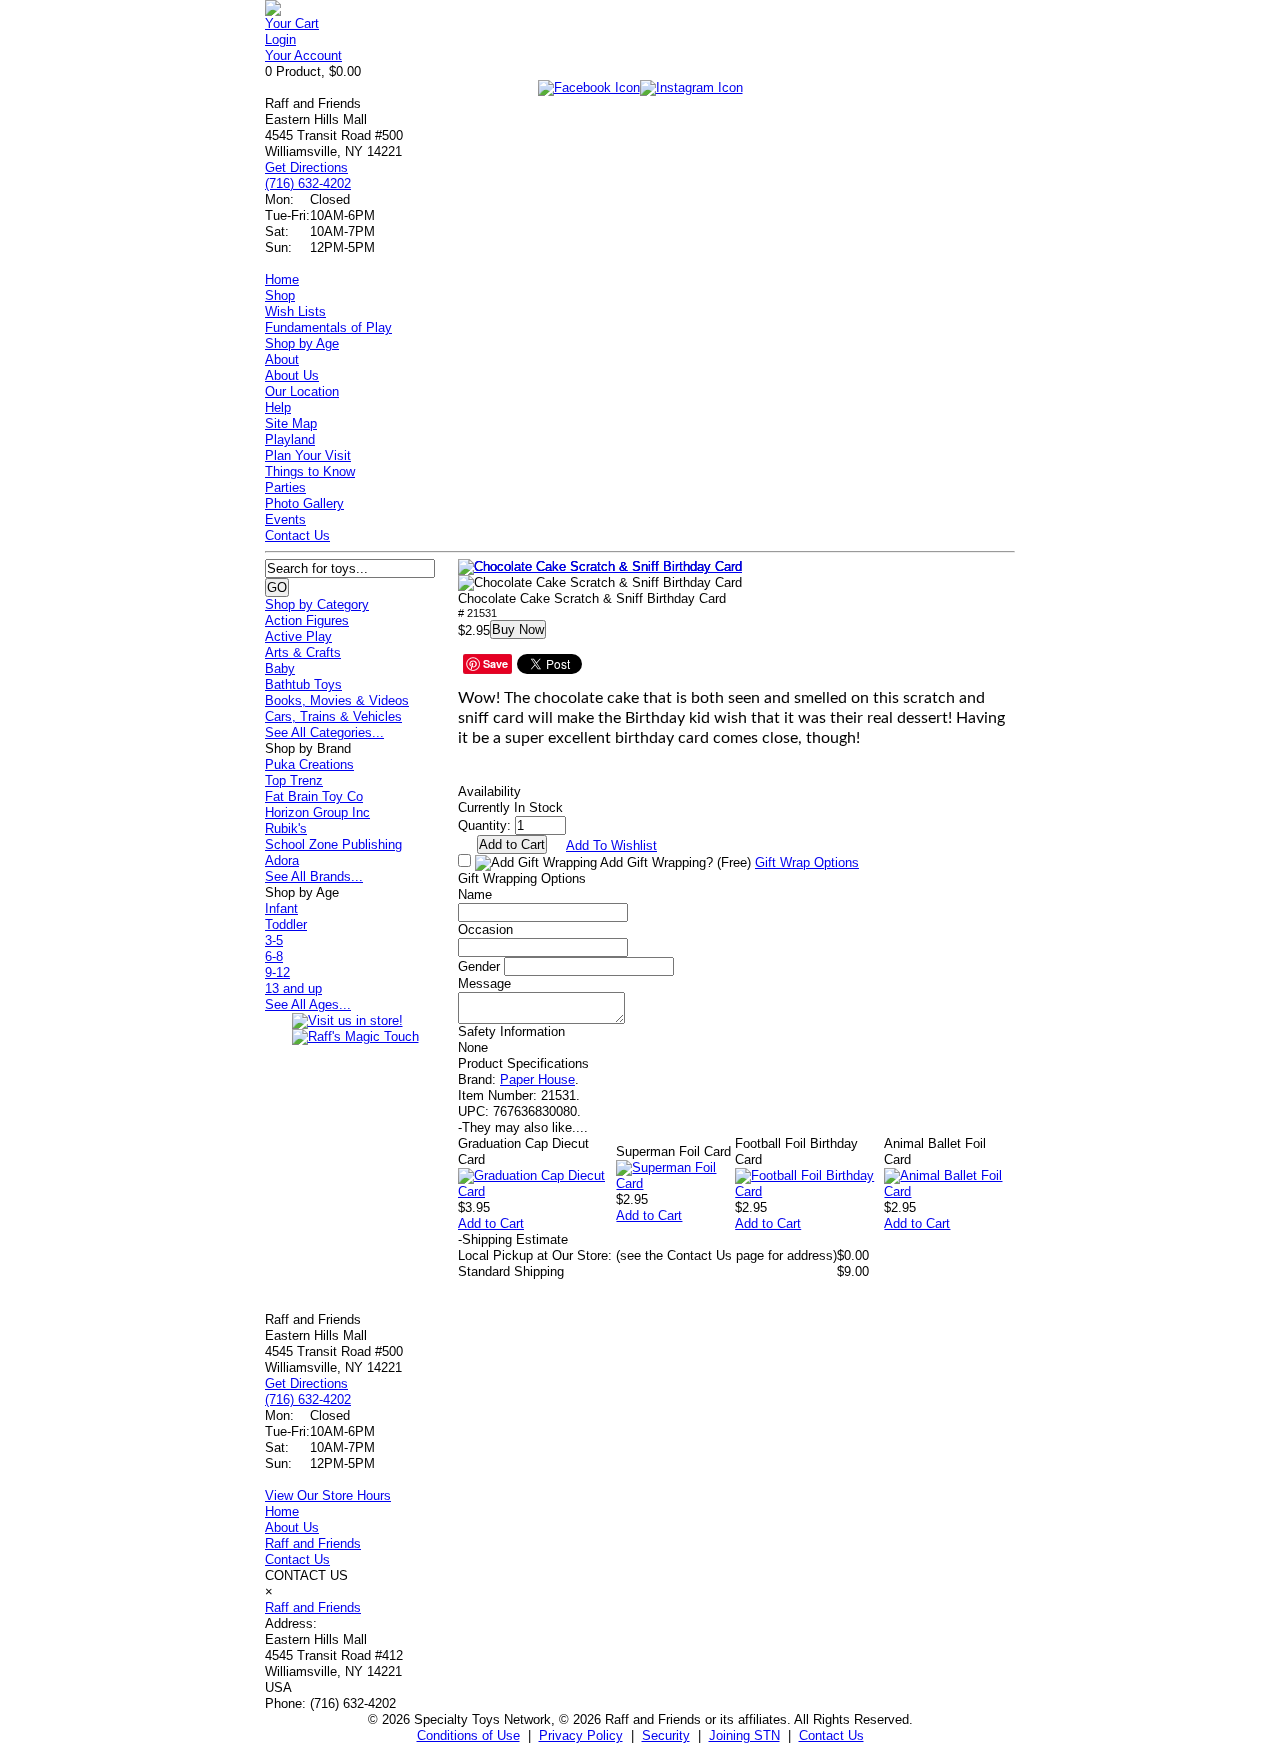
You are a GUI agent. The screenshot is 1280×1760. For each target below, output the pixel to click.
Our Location (302, 391)
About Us (292, 375)
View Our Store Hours (328, 1495)
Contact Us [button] (831, 1735)
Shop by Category (317, 604)
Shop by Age (302, 343)
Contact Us (297, 535)
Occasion (485, 929)
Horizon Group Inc (317, 812)
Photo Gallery (304, 503)
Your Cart (292, 23)
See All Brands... (314, 876)
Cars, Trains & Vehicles (333, 716)
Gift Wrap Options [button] (807, 862)
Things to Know (310, 471)
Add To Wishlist (611, 845)
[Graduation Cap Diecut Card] (537, 1191)
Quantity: (484, 825)
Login (280, 39)
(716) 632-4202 (308, 183)
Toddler (286, 924)
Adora (282, 860)
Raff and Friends (313, 1543)
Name (475, 894)
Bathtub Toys (303, 684)
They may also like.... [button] (523, 1127)
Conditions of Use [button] (468, 1735)
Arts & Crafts (303, 652)
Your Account (303, 55)
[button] (600, 567)
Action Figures (307, 620)
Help (278, 407)
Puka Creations (309, 764)
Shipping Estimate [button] (513, 1239)
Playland (290, 439)
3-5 (274, 940)
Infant (281, 908)
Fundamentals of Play (328, 327)
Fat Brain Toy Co (314, 796)
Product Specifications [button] (523, 1063)
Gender (479, 966)
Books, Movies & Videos (337, 700)
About (282, 359)
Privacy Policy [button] (581, 1735)
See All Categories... (324, 732)
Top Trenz (294, 780)
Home (282, 279)
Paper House (537, 1079)
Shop (280, 295)
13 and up (293, 988)
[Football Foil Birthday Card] (809, 1191)
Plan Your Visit (308, 455)
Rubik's (286, 828)
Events (285, 519)
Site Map (291, 423)
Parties (285, 487)
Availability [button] (489, 791)
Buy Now (518, 629)
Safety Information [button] (511, 1031)
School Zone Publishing (333, 844)
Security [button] (666, 1735)
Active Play (298, 636)
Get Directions (306, 167)
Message (484, 983)
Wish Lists (295, 311)
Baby (280, 668)
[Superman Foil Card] (675, 1183)
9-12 (277, 972)
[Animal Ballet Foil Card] (949, 1191)
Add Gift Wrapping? (674, 862)
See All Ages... (308, 1004)
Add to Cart (491, 1223)
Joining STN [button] (744, 1735)
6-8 (274, 956)
